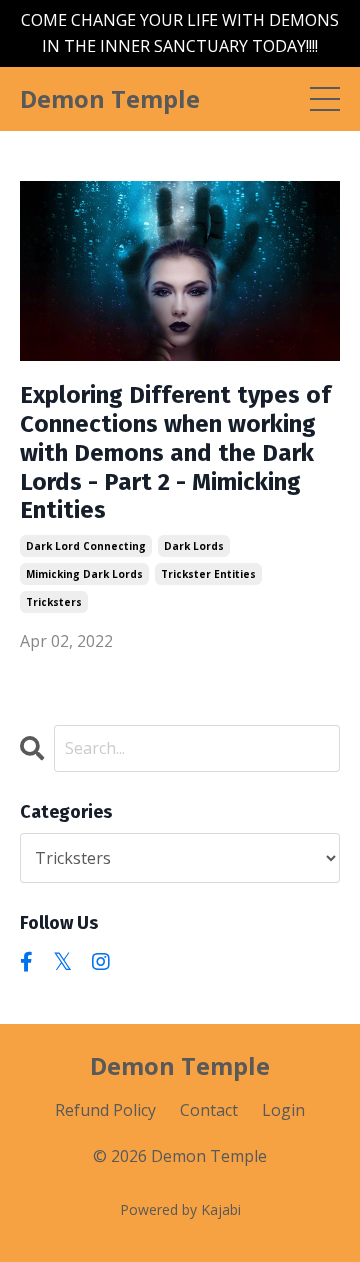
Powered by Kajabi (180, 1209)
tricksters (54, 602)
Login (283, 1110)
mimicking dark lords (84, 574)
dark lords (194, 546)
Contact (209, 1110)
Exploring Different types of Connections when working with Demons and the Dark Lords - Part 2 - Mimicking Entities (175, 452)
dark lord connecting (86, 546)
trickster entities (208, 574)
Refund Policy (105, 1110)
